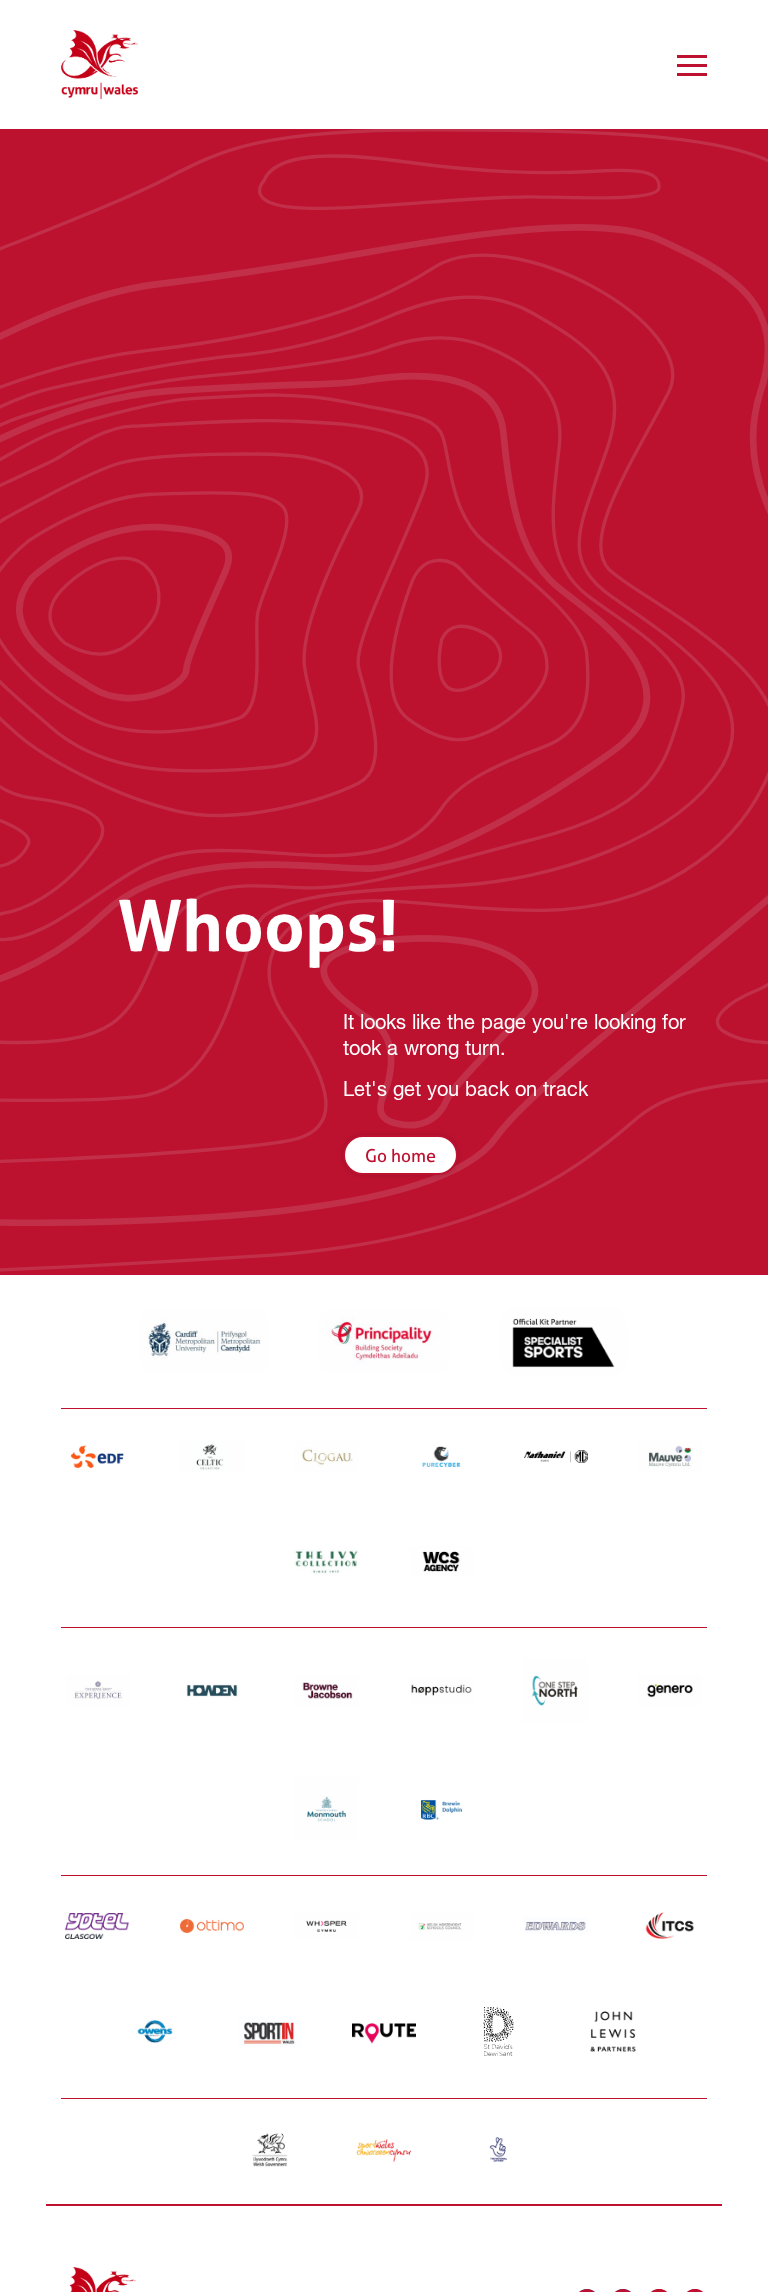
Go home (400, 1155)
